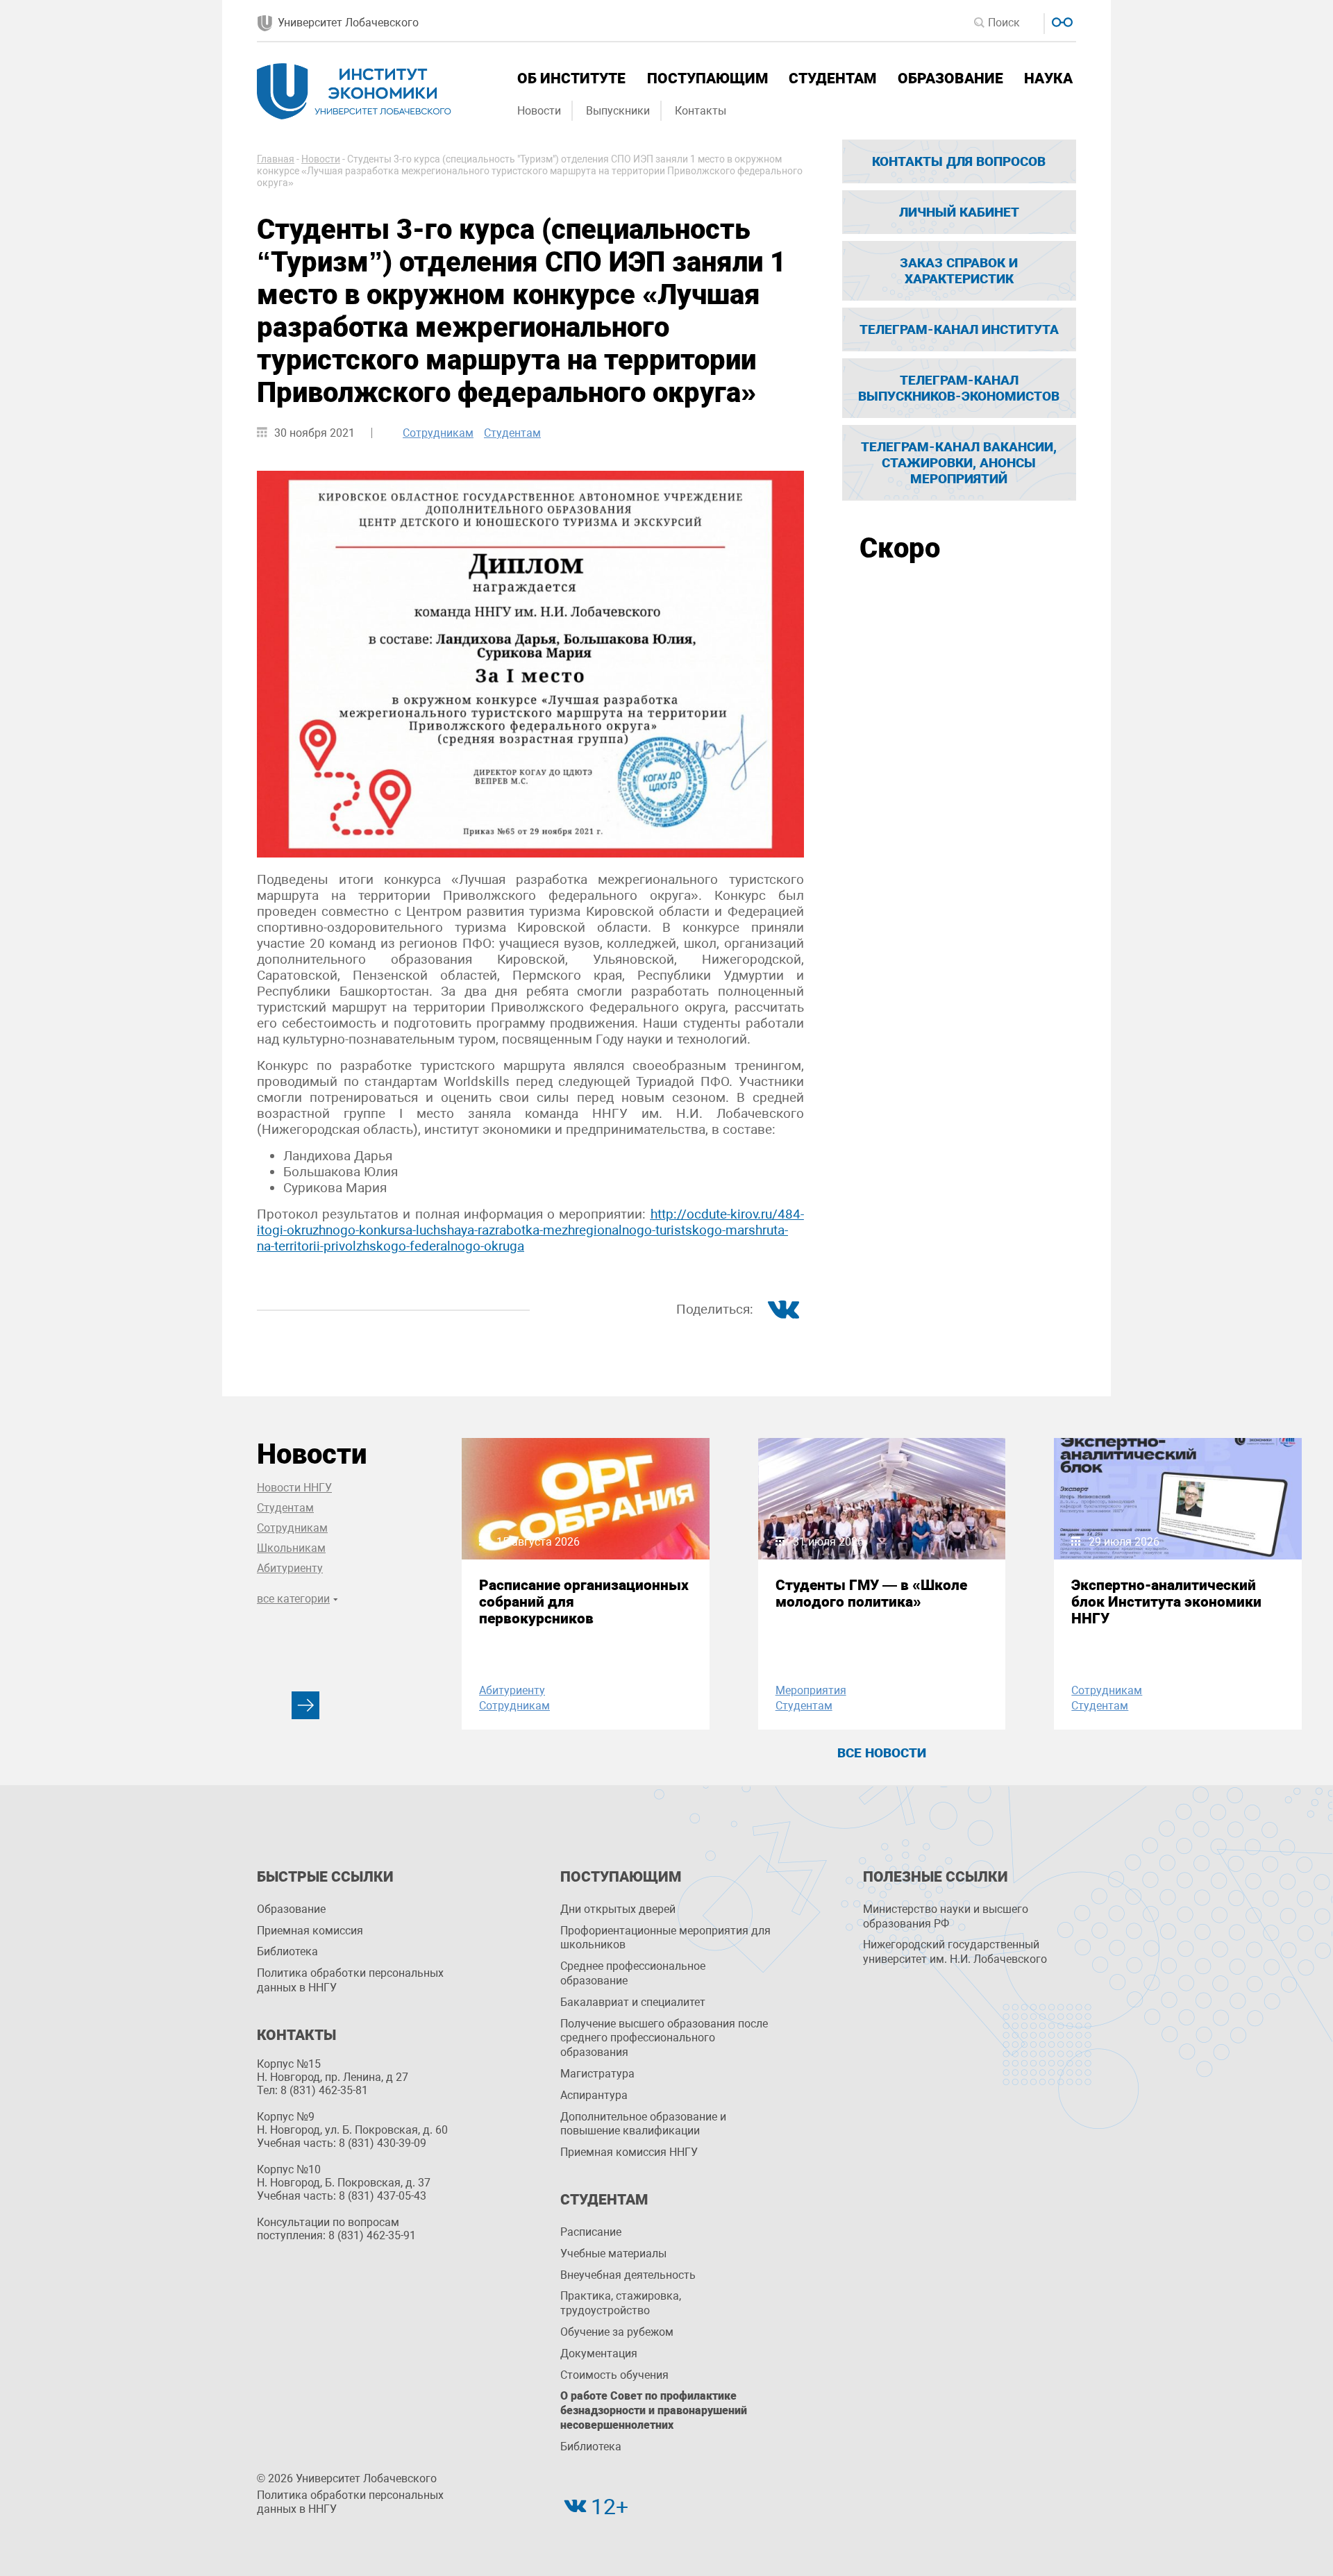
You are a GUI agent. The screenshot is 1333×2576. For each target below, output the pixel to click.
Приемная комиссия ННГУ (629, 2152)
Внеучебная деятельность (628, 2275)
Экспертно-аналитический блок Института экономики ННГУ (1166, 1602)
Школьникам (291, 1548)
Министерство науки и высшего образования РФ (946, 1916)
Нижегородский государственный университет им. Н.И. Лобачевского (955, 1952)
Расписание (591, 2232)
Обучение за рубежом (617, 2332)
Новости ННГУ (294, 1488)
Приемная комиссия (310, 1931)
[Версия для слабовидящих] (1060, 20)
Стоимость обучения (614, 2375)
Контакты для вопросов (959, 161)
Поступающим (707, 78)
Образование (950, 78)
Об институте (571, 78)
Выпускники (618, 111)
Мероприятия (811, 1690)
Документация (599, 2353)
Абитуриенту (290, 1568)
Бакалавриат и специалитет (633, 2002)
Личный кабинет (959, 212)
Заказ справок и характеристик (959, 271)
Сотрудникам (438, 433)
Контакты (701, 111)
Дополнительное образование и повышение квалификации (643, 2124)
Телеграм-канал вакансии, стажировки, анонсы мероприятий (959, 463)
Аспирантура (594, 2095)
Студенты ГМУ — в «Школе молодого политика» (871, 1594)
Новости (539, 111)
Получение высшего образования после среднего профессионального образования (664, 2038)
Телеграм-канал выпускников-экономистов (959, 388)
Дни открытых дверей (618, 1909)
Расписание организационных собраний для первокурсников (584, 1602)
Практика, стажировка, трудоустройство (621, 2303)
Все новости (882, 1753)
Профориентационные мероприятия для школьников (665, 1938)
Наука (1048, 78)
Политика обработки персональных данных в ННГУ (350, 1980)
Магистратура (597, 2074)
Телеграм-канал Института (959, 329)
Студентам (832, 78)
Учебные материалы (613, 2253)
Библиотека (287, 1951)
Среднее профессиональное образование (633, 1973)
